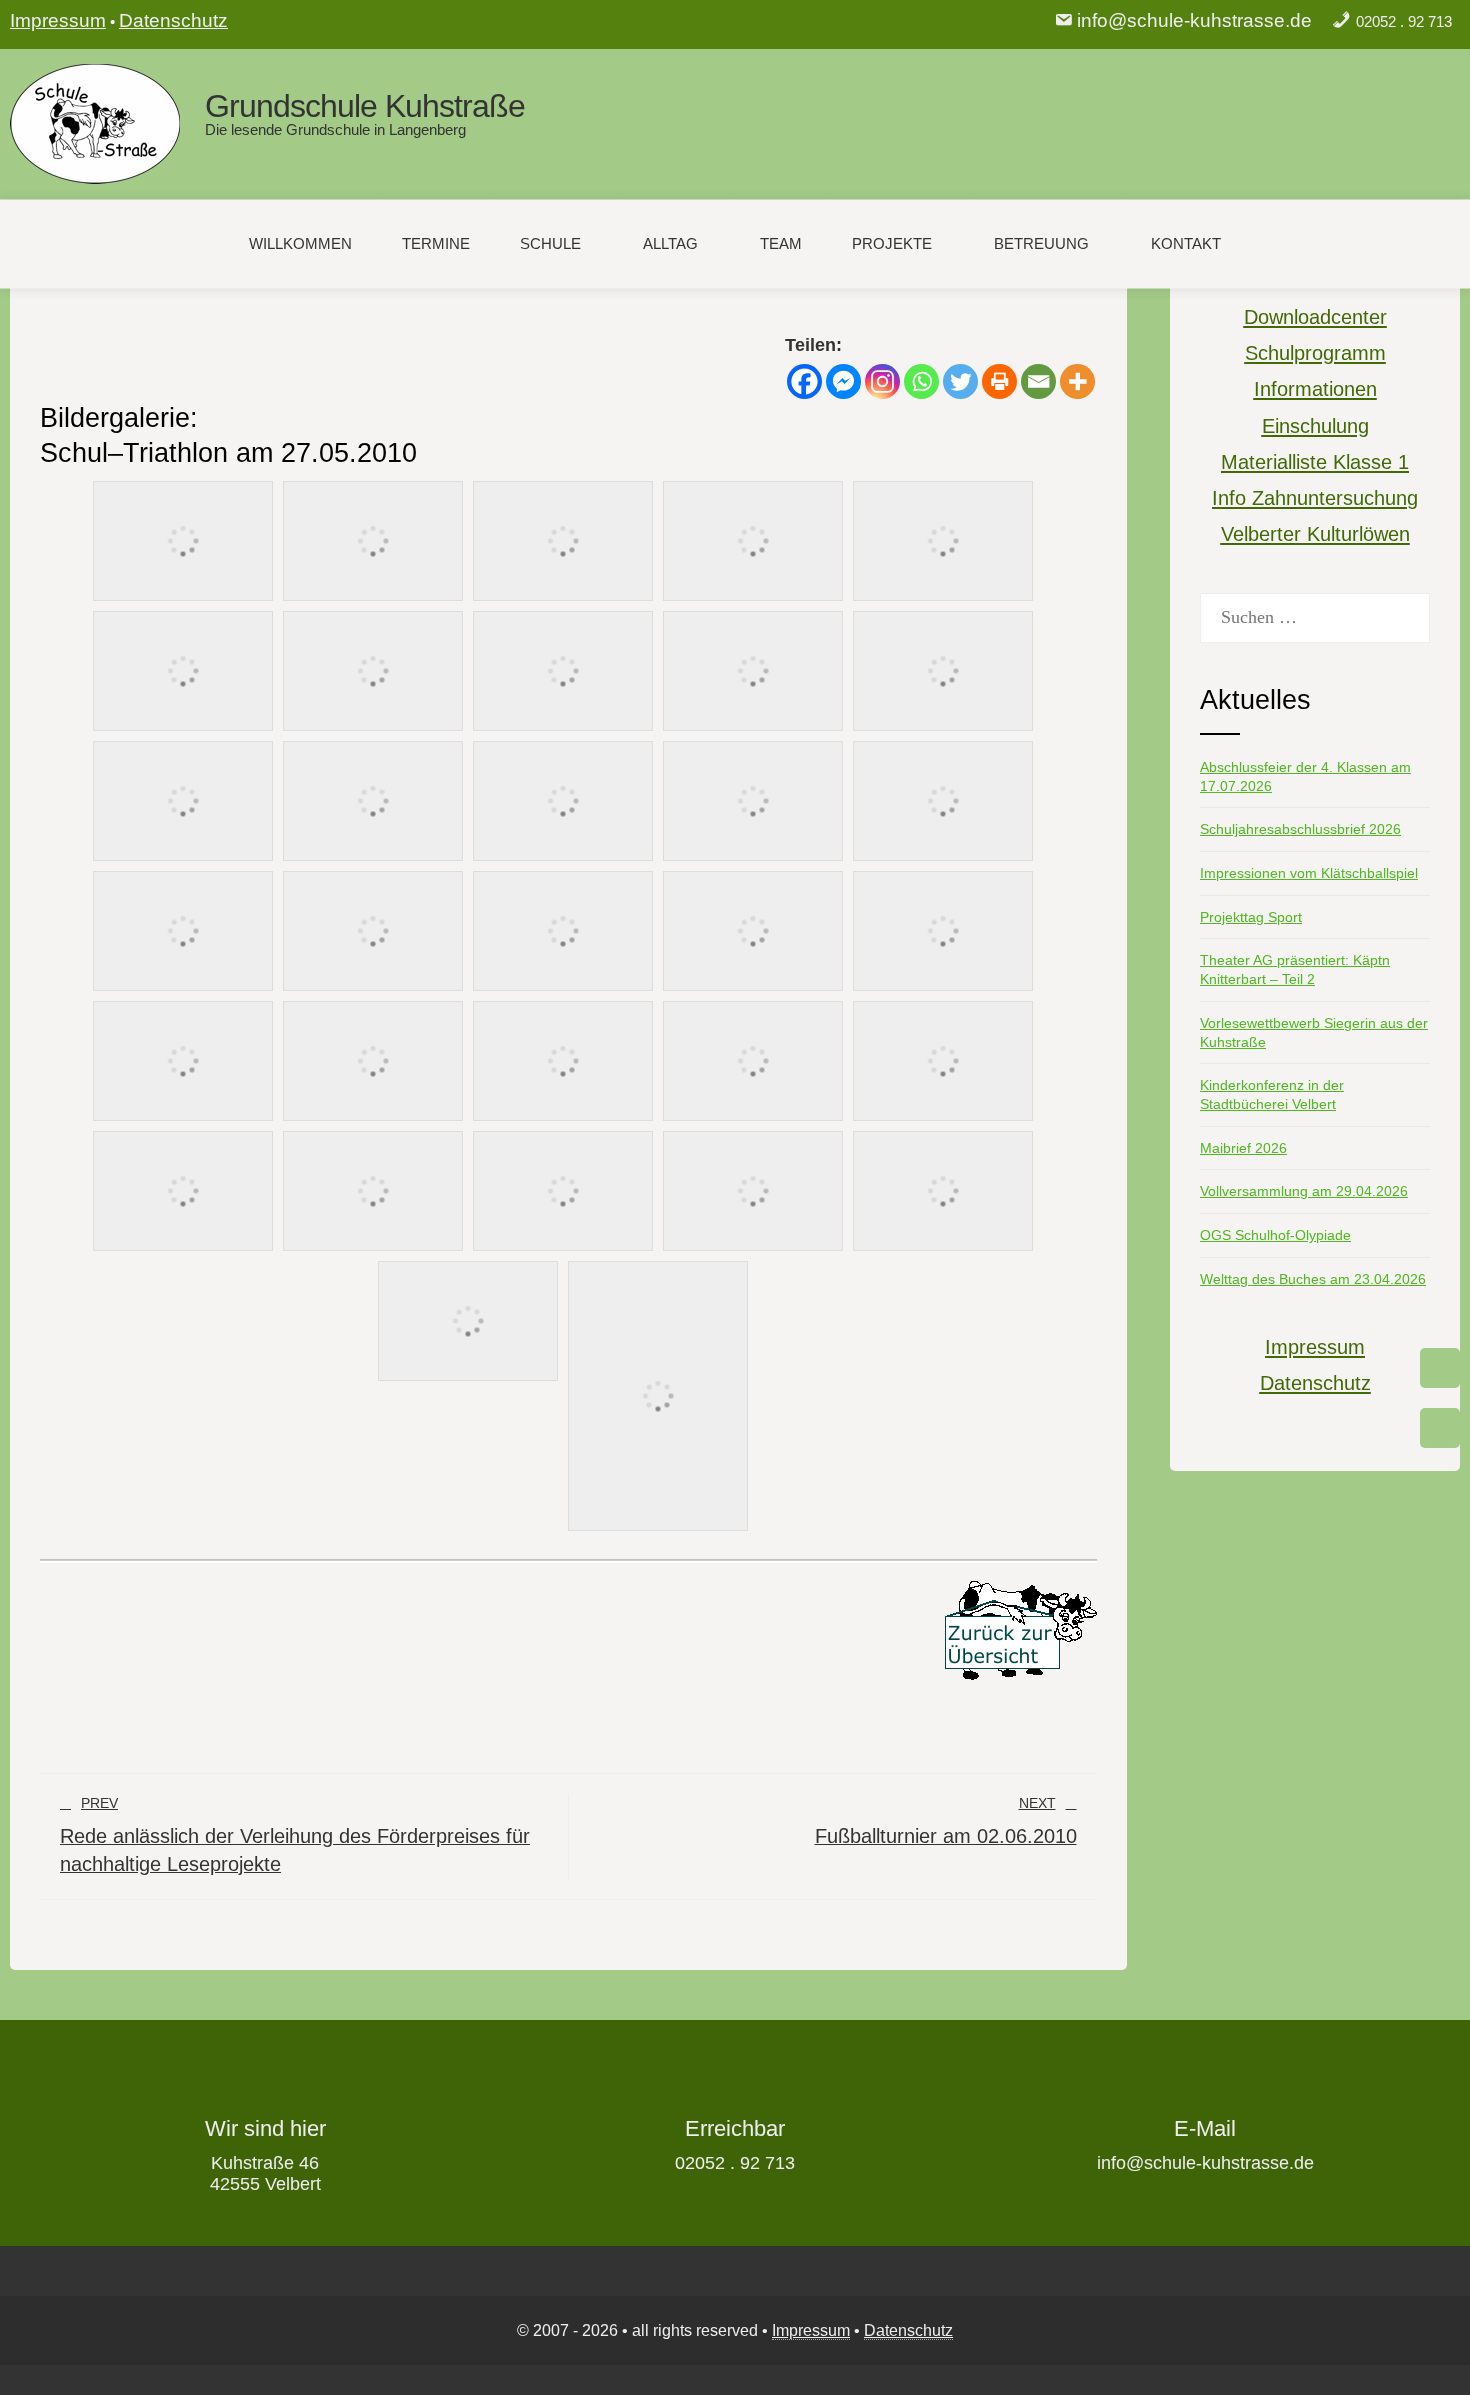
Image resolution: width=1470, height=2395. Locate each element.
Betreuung (1041, 243)
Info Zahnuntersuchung (1315, 498)
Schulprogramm (1315, 353)
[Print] (999, 381)
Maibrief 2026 (1243, 1148)
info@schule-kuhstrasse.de (1194, 20)
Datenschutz (173, 20)
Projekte (892, 243)
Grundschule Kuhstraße (365, 106)
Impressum (58, 20)
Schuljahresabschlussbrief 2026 (1300, 829)
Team (781, 243)
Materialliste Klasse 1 (1315, 462)
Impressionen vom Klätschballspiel (1309, 873)
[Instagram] (882, 381)
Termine (436, 243)
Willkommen (300, 243)
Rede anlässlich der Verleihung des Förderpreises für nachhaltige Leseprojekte (295, 1835)
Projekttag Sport (1251, 917)
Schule (550, 243)
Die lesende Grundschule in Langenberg (335, 129)
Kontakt (1186, 243)
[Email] (1038, 381)
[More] (1077, 381)
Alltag (670, 243)
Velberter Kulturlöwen (1315, 534)
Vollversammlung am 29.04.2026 (1304, 1191)
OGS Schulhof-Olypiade (1275, 1235)
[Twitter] (960, 381)
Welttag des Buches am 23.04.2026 (1313, 1279)
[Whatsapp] (921, 381)
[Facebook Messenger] (843, 381)
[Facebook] (804, 381)
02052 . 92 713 (1404, 21)
